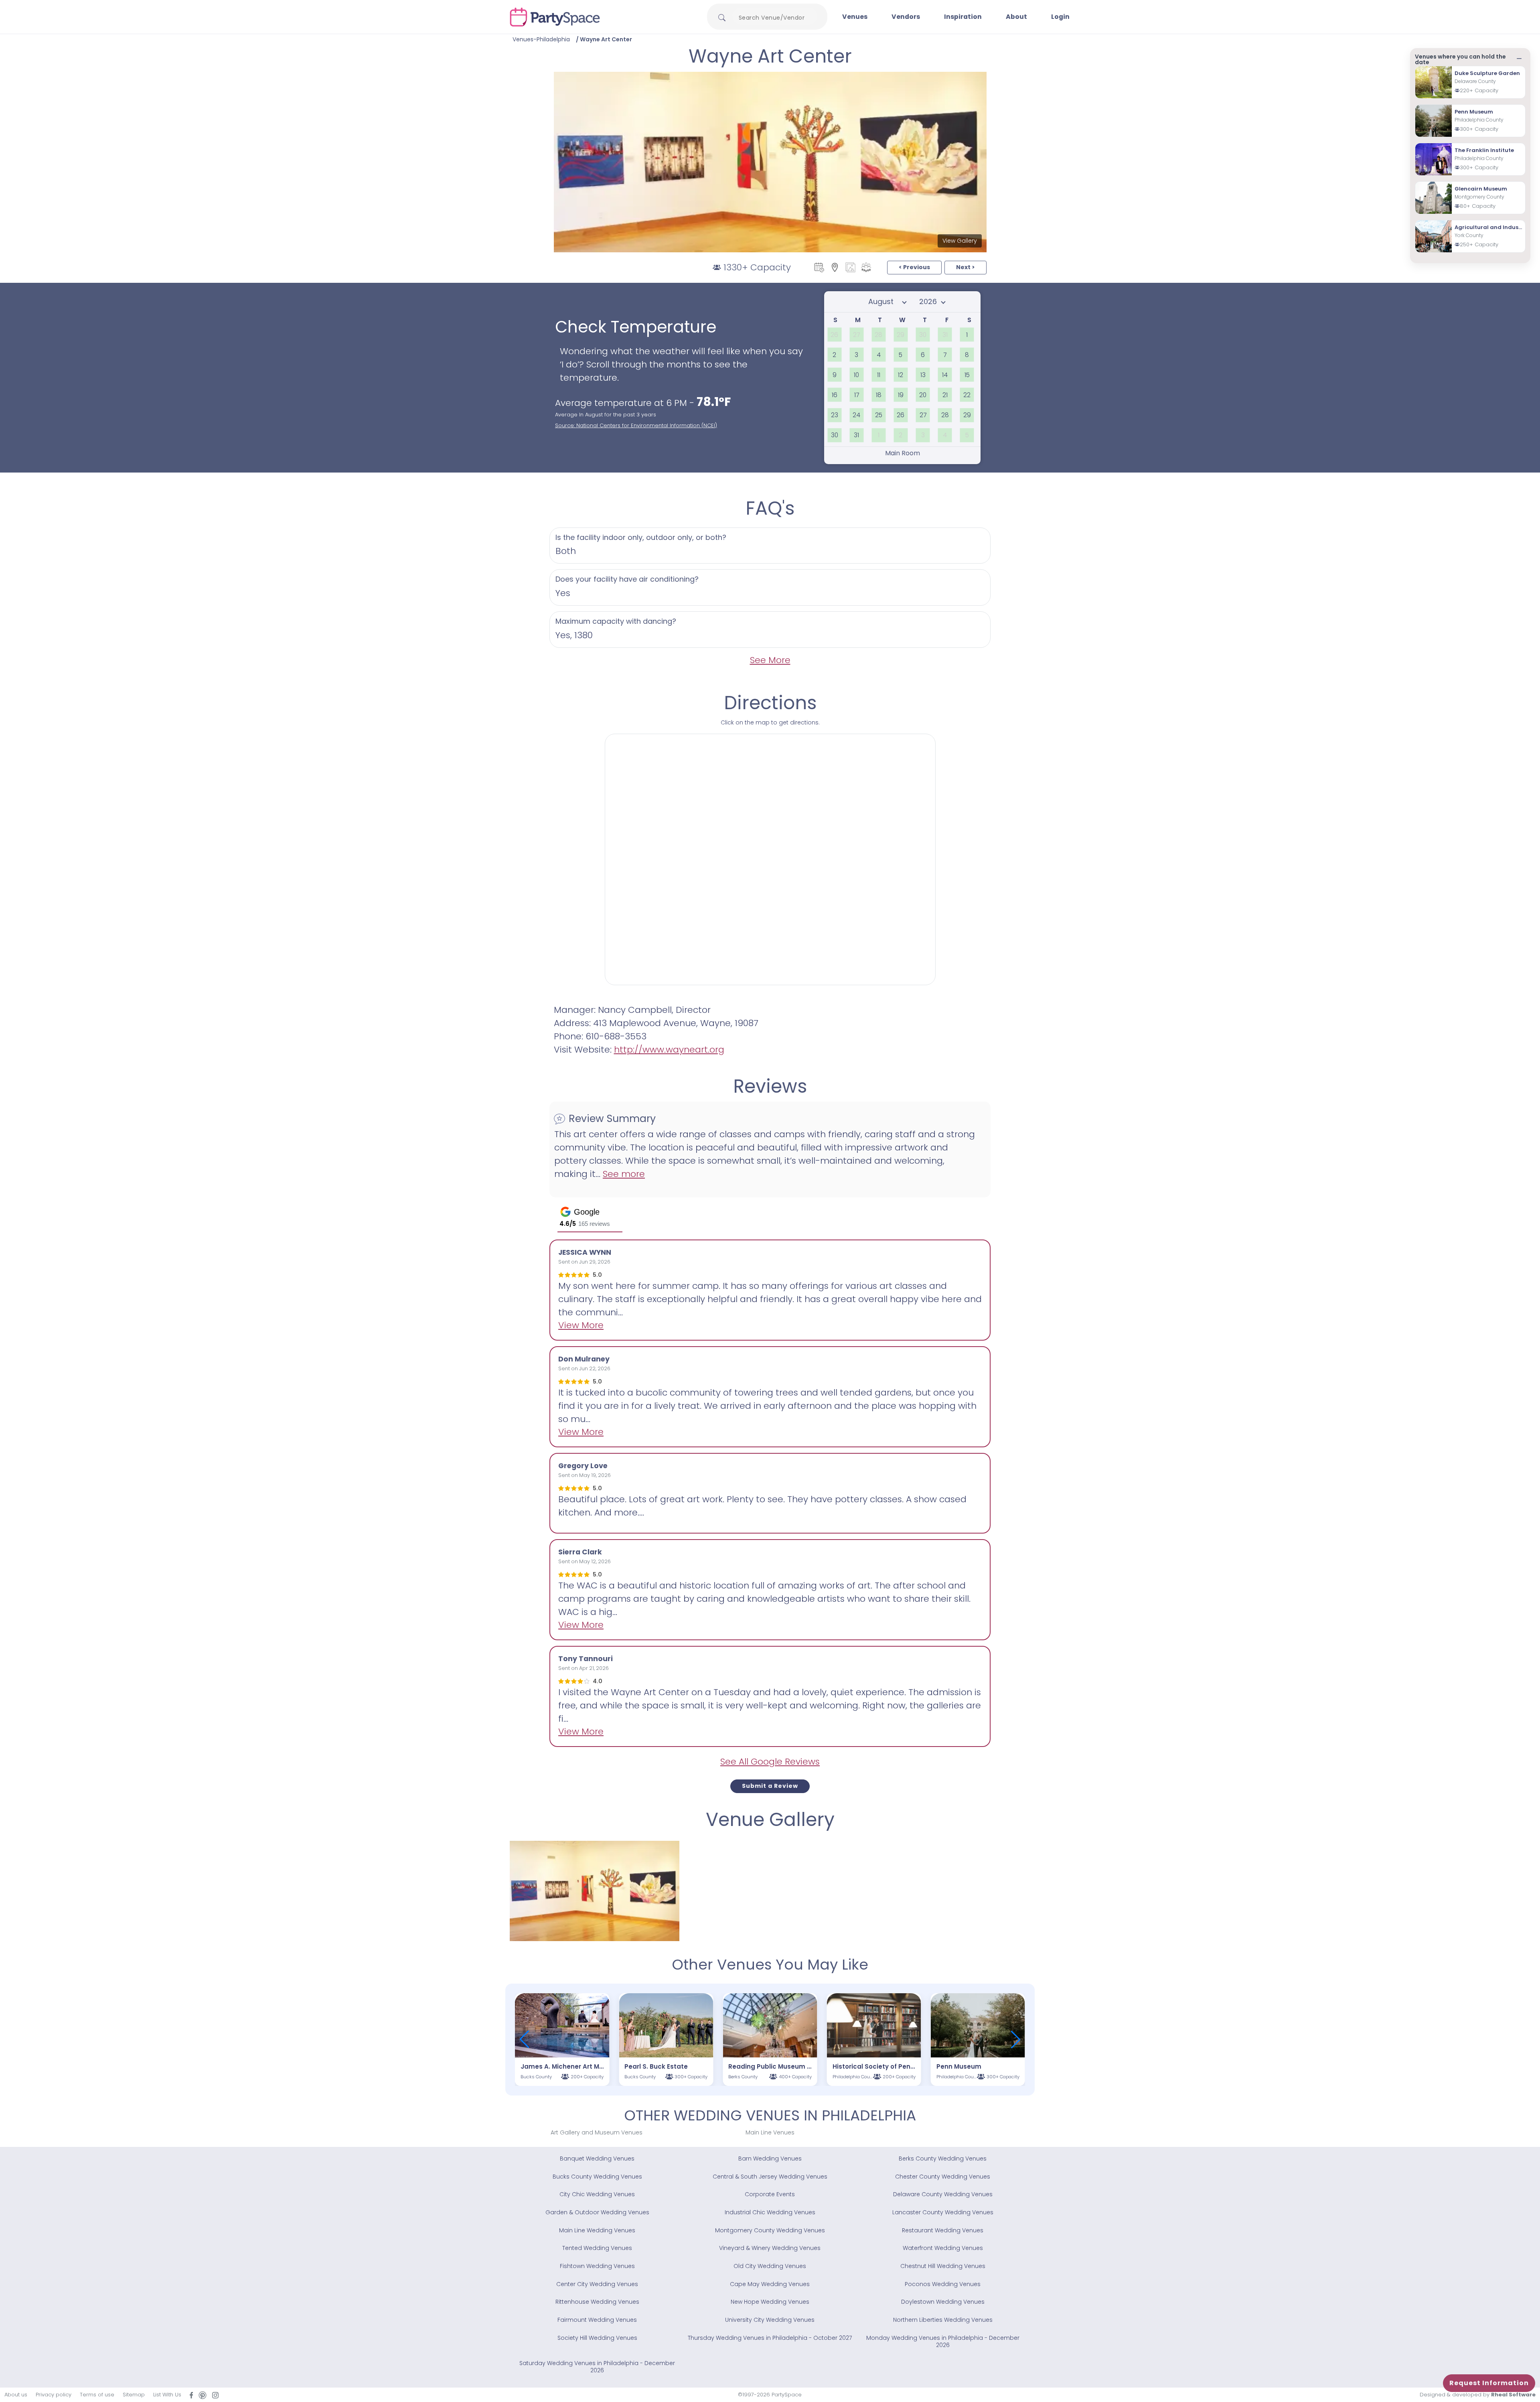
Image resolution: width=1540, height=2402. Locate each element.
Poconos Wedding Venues (943, 2284)
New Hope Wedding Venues (770, 2302)
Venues (855, 17)
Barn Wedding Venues (770, 2159)
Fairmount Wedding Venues (597, 2320)
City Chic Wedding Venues (597, 2194)
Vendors (906, 17)
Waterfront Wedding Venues (943, 2248)
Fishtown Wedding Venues (597, 2266)
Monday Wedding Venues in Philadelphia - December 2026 (943, 2341)
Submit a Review (770, 1786)
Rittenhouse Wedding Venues (597, 2302)
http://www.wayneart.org (669, 1050)
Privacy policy (54, 2395)
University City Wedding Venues (770, 2320)
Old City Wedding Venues (770, 2266)
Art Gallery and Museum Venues (597, 2132)
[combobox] (775, 18)
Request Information (1489, 2383)
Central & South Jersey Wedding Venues (770, 2177)
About (1016, 17)
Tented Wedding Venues (597, 2248)
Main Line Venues (770, 2132)
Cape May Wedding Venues (770, 2284)
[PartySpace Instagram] (215, 2395)
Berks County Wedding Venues (943, 2159)
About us (16, 2395)
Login (1060, 17)
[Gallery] (850, 267)
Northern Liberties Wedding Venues (943, 2320)
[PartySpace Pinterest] (203, 2395)
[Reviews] (866, 267)
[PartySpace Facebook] (191, 2395)
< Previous (914, 267)
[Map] (835, 267)
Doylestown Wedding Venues (943, 2302)
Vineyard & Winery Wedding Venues (770, 2248)
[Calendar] (819, 267)
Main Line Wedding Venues (597, 2230)
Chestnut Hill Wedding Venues (943, 2266)
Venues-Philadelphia (541, 39)
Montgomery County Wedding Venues (770, 2230)
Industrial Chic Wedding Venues (770, 2212)
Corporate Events (770, 2194)
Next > (966, 267)
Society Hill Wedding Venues (597, 2338)
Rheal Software (1513, 2395)
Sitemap (134, 2395)
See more (624, 1174)
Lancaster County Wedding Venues (943, 2212)
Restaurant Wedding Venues (943, 2230)
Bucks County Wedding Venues (597, 2177)
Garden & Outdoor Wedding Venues (597, 2212)
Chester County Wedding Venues (943, 2177)
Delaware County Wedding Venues (943, 2194)
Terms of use (97, 2395)
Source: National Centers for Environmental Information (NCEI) (636, 425)
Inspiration (963, 17)
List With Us (167, 2395)
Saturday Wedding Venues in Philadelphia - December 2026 (597, 2367)
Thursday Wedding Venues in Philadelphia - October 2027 (770, 2338)
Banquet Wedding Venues (597, 2159)
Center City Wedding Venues (597, 2284)
